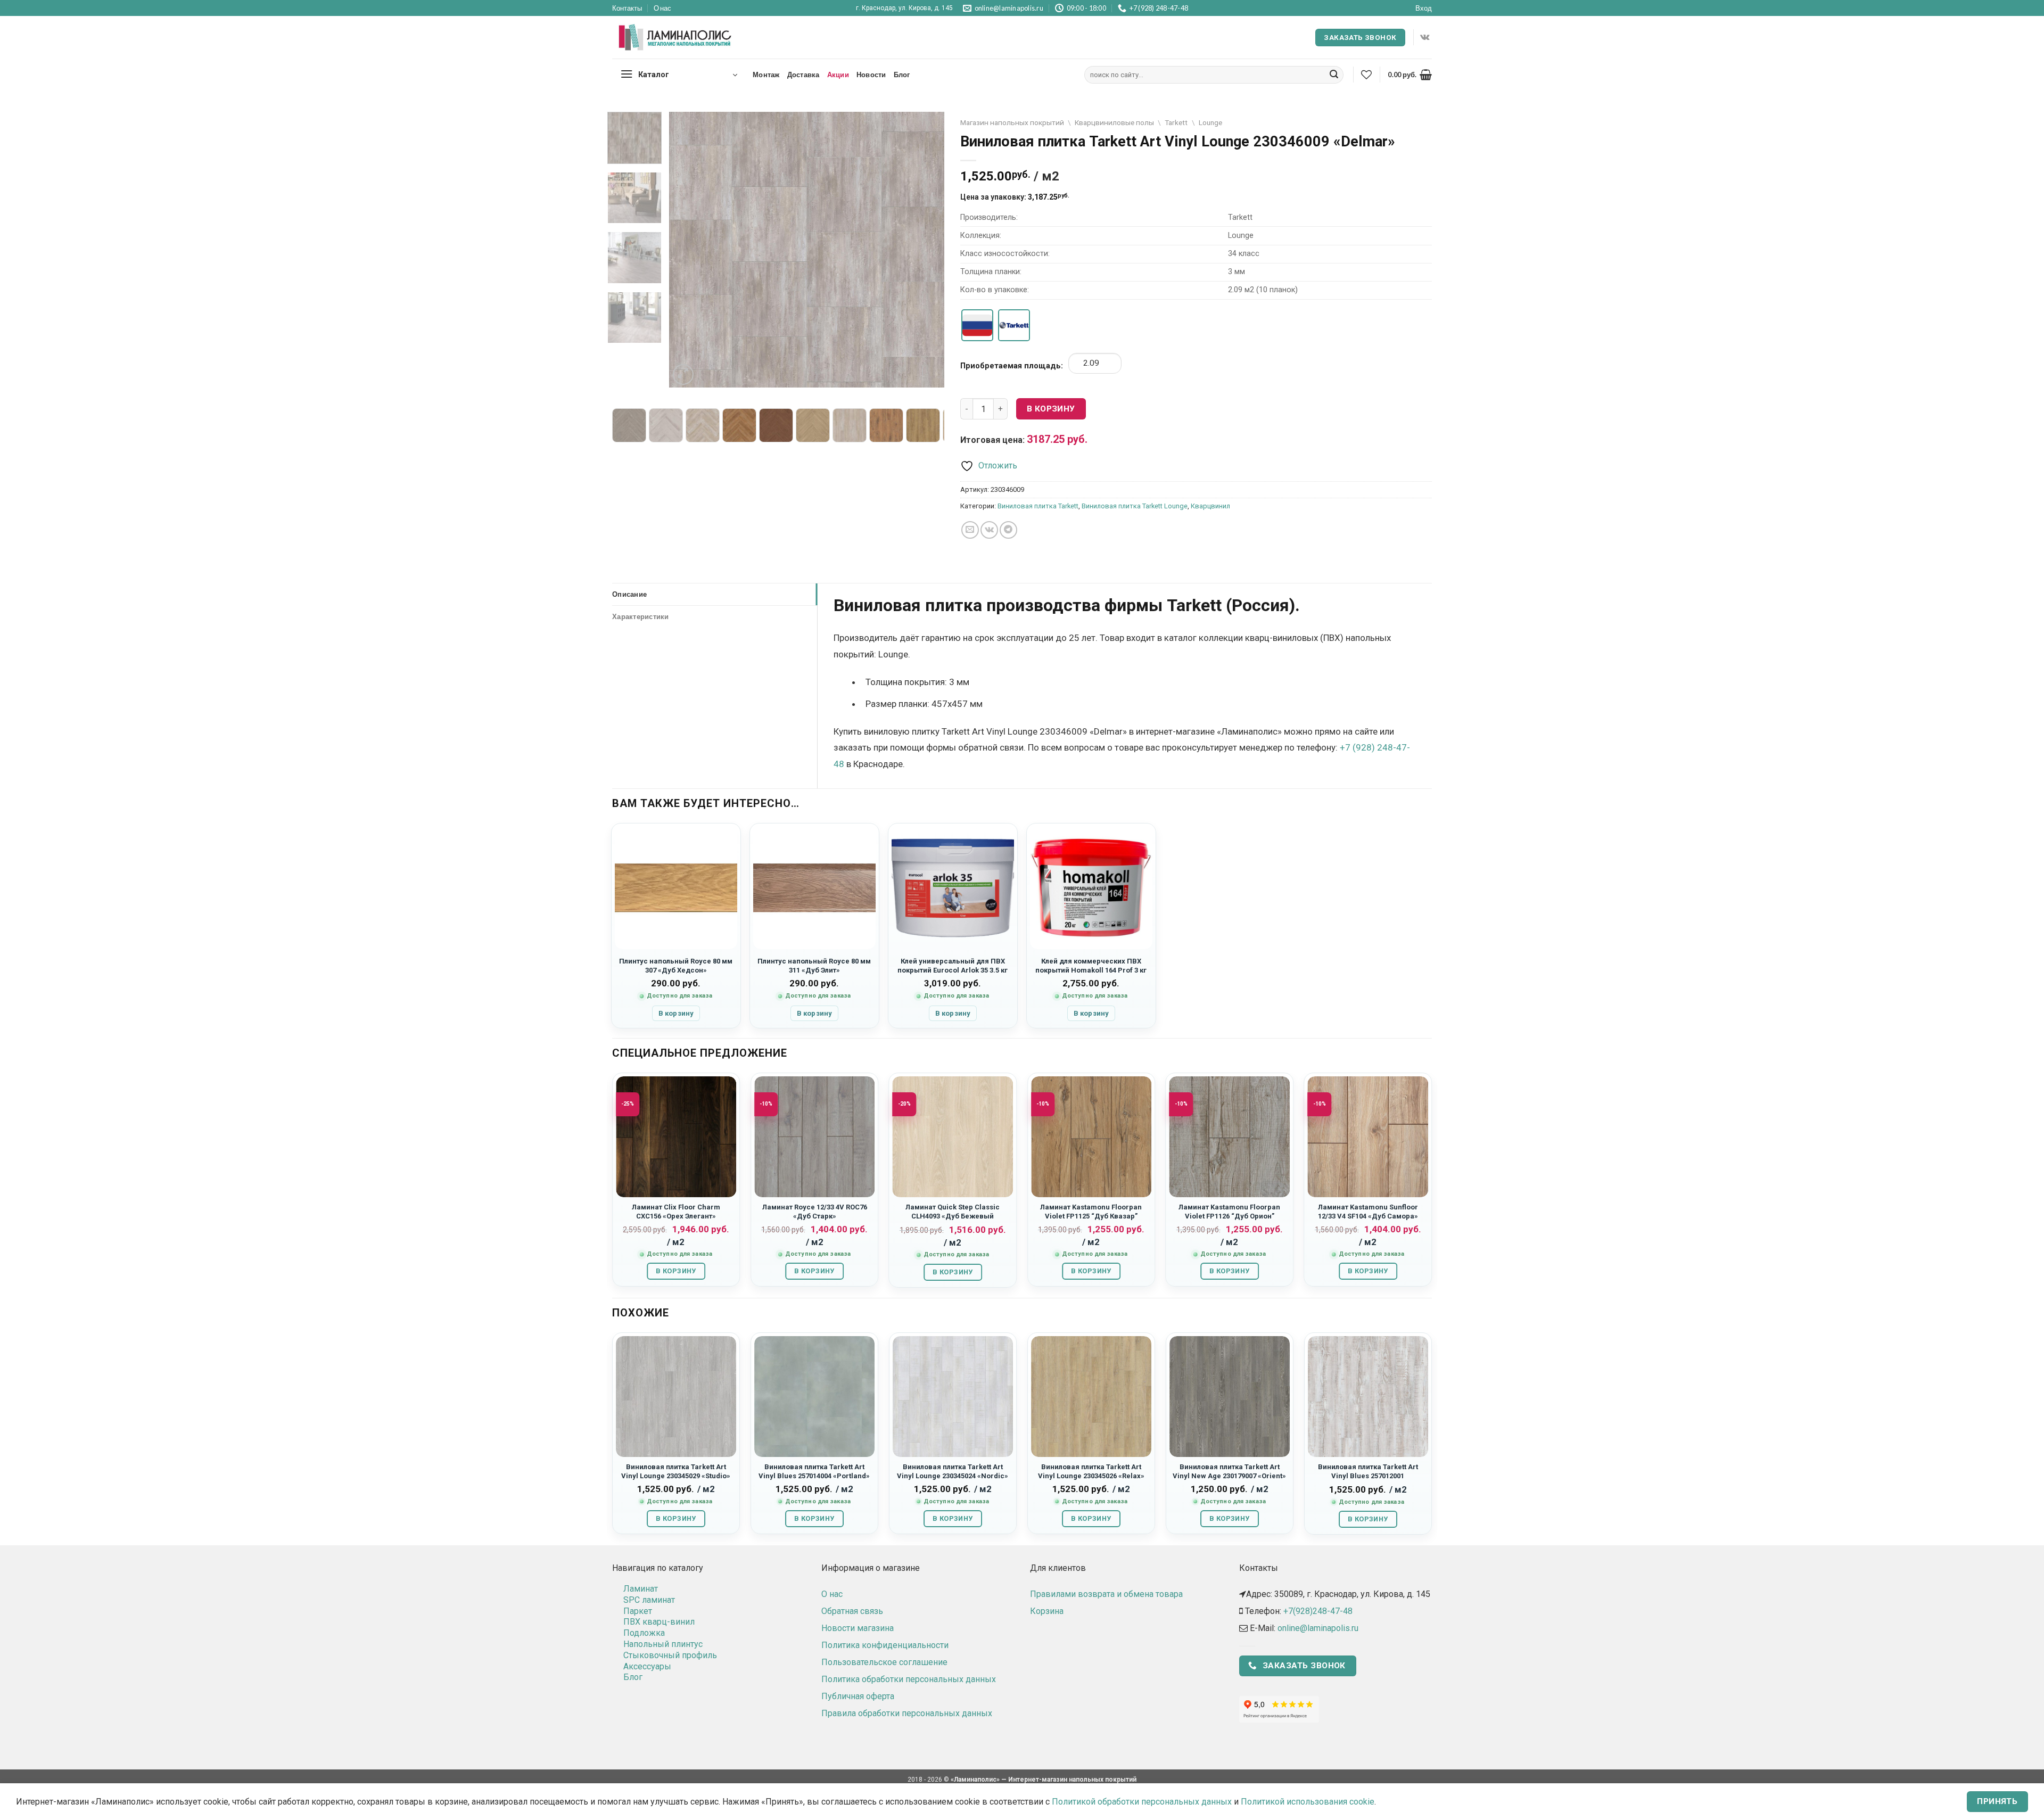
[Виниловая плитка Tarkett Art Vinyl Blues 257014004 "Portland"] (814, 1396)
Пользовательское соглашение (884, 1662)
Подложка (644, 1633)
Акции (838, 75)
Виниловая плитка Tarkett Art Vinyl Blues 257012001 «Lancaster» (1368, 1476)
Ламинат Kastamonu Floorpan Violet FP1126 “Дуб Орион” (1229, 1212)
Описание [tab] (629, 594)
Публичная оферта (858, 1696)
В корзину (1051, 409)
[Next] (926, 249)
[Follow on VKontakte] (1425, 37)
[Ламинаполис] (675, 38)
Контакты (627, 8)
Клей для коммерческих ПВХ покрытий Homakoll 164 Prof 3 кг (1091, 966)
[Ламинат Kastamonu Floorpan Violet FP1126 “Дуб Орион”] (1230, 1137)
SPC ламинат (649, 1600)
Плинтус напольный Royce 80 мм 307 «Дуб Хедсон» (676, 966)
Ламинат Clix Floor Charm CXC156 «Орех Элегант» (676, 1212)
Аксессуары (647, 1666)
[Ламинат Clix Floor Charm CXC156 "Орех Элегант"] (676, 1137)
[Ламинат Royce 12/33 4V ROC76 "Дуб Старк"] (814, 1137)
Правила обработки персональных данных (907, 1713)
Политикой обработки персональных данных (1142, 1802)
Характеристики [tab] (641, 616)
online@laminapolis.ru (1318, 1628)
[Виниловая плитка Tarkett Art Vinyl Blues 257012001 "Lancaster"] (1368, 1396)
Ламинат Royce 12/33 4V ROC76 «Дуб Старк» (815, 1212)
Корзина (1047, 1611)
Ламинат (641, 1589)
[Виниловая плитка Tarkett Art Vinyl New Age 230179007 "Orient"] (1230, 1396)
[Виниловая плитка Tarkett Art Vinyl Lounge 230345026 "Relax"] (1091, 1396)
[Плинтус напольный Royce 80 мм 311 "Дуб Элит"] (814, 888)
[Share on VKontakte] (989, 530)
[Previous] (688, 249)
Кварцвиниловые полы (1114, 122)
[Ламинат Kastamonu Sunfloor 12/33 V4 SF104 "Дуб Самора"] (1368, 1137)
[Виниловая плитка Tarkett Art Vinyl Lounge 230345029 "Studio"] (676, 1396)
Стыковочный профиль (670, 1655)
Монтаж (766, 75)
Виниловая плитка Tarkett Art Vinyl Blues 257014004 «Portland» (814, 1471)
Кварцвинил (1210, 506)
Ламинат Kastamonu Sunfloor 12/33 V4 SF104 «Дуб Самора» (1368, 1212)
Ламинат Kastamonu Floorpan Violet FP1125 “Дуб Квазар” (1091, 1212)
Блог (902, 75)
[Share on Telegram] (1008, 530)
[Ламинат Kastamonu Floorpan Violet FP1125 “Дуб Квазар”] (1091, 1137)
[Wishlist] (1366, 75)
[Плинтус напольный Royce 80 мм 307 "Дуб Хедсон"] (676, 888)
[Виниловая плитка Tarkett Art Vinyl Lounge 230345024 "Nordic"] (953, 1396)
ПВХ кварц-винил (659, 1622)
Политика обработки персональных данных (909, 1679)
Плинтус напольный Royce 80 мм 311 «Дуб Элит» (814, 966)
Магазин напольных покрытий (1012, 122)
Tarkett (1176, 122)
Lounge (1210, 122)
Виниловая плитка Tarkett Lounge (1135, 506)
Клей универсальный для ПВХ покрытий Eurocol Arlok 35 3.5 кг (953, 966)
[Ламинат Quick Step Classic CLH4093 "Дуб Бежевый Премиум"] (953, 1137)
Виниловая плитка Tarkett (1038, 506)
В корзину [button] (676, 1013)
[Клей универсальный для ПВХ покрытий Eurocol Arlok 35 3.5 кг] (953, 888)
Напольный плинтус (663, 1644)
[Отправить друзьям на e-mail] (970, 530)
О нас (662, 8)
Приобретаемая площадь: (1012, 366)
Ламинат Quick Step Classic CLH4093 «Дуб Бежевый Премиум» (953, 1216)
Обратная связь (852, 1611)
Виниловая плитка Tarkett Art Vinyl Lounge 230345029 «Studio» (676, 1471)
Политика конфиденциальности (885, 1645)
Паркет (638, 1611)
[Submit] (1334, 75)
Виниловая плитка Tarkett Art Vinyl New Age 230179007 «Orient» (1229, 1471)
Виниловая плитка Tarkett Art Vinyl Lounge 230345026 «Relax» (1091, 1471)
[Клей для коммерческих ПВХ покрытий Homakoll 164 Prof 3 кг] (1091, 888)
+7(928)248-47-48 (1318, 1611)
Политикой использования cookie (1308, 1802)
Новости (871, 75)
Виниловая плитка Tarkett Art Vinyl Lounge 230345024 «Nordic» (953, 1471)
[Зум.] (683, 374)
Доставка (803, 75)
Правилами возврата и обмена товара (1106, 1594)
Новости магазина (858, 1628)
